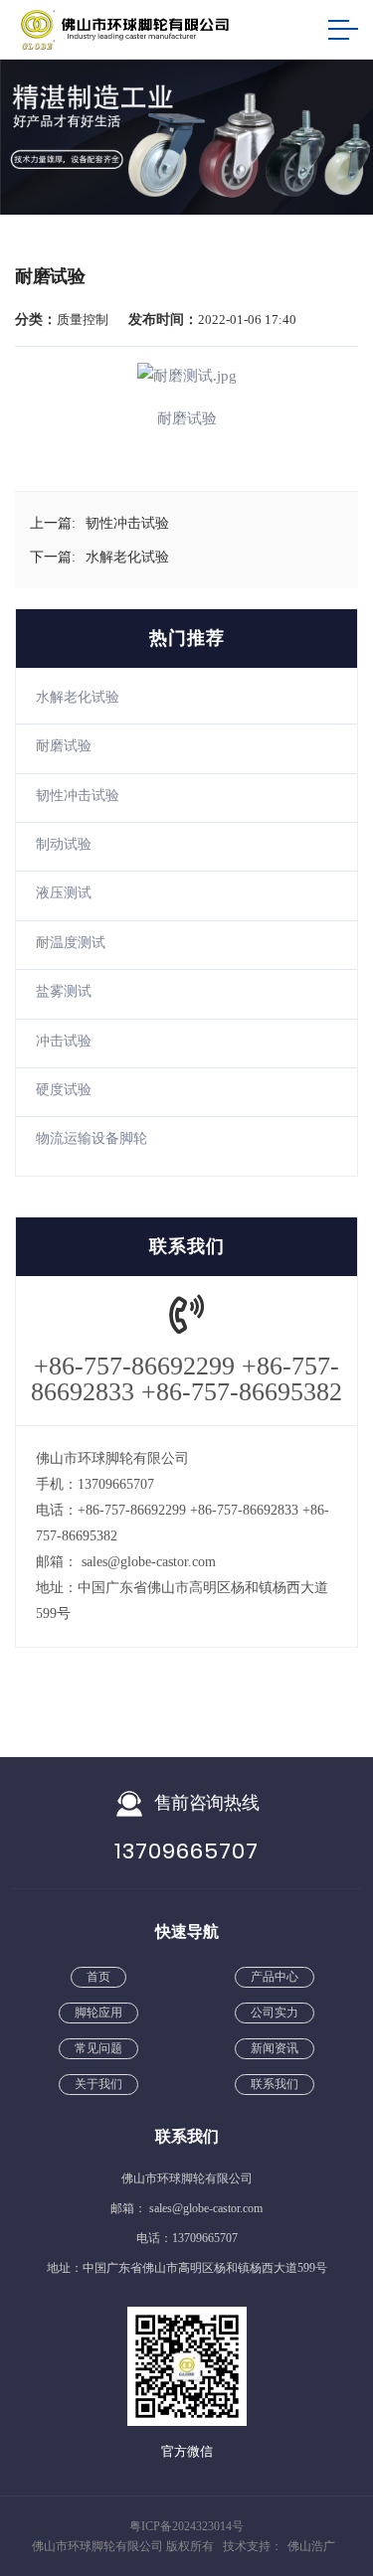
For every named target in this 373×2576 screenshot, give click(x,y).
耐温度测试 (71, 943)
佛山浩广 (311, 2546)
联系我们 (275, 2084)
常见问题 (98, 2048)
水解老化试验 (78, 697)
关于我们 (98, 2084)
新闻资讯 (275, 2048)
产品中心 (275, 1977)
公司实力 (275, 2012)
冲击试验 (64, 1041)
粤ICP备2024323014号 (186, 2526)
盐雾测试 (64, 991)
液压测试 (64, 893)
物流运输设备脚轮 (92, 1138)
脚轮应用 (98, 2012)
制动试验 (64, 844)
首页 (98, 1977)
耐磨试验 (64, 746)
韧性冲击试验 (78, 796)
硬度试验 (64, 1090)
